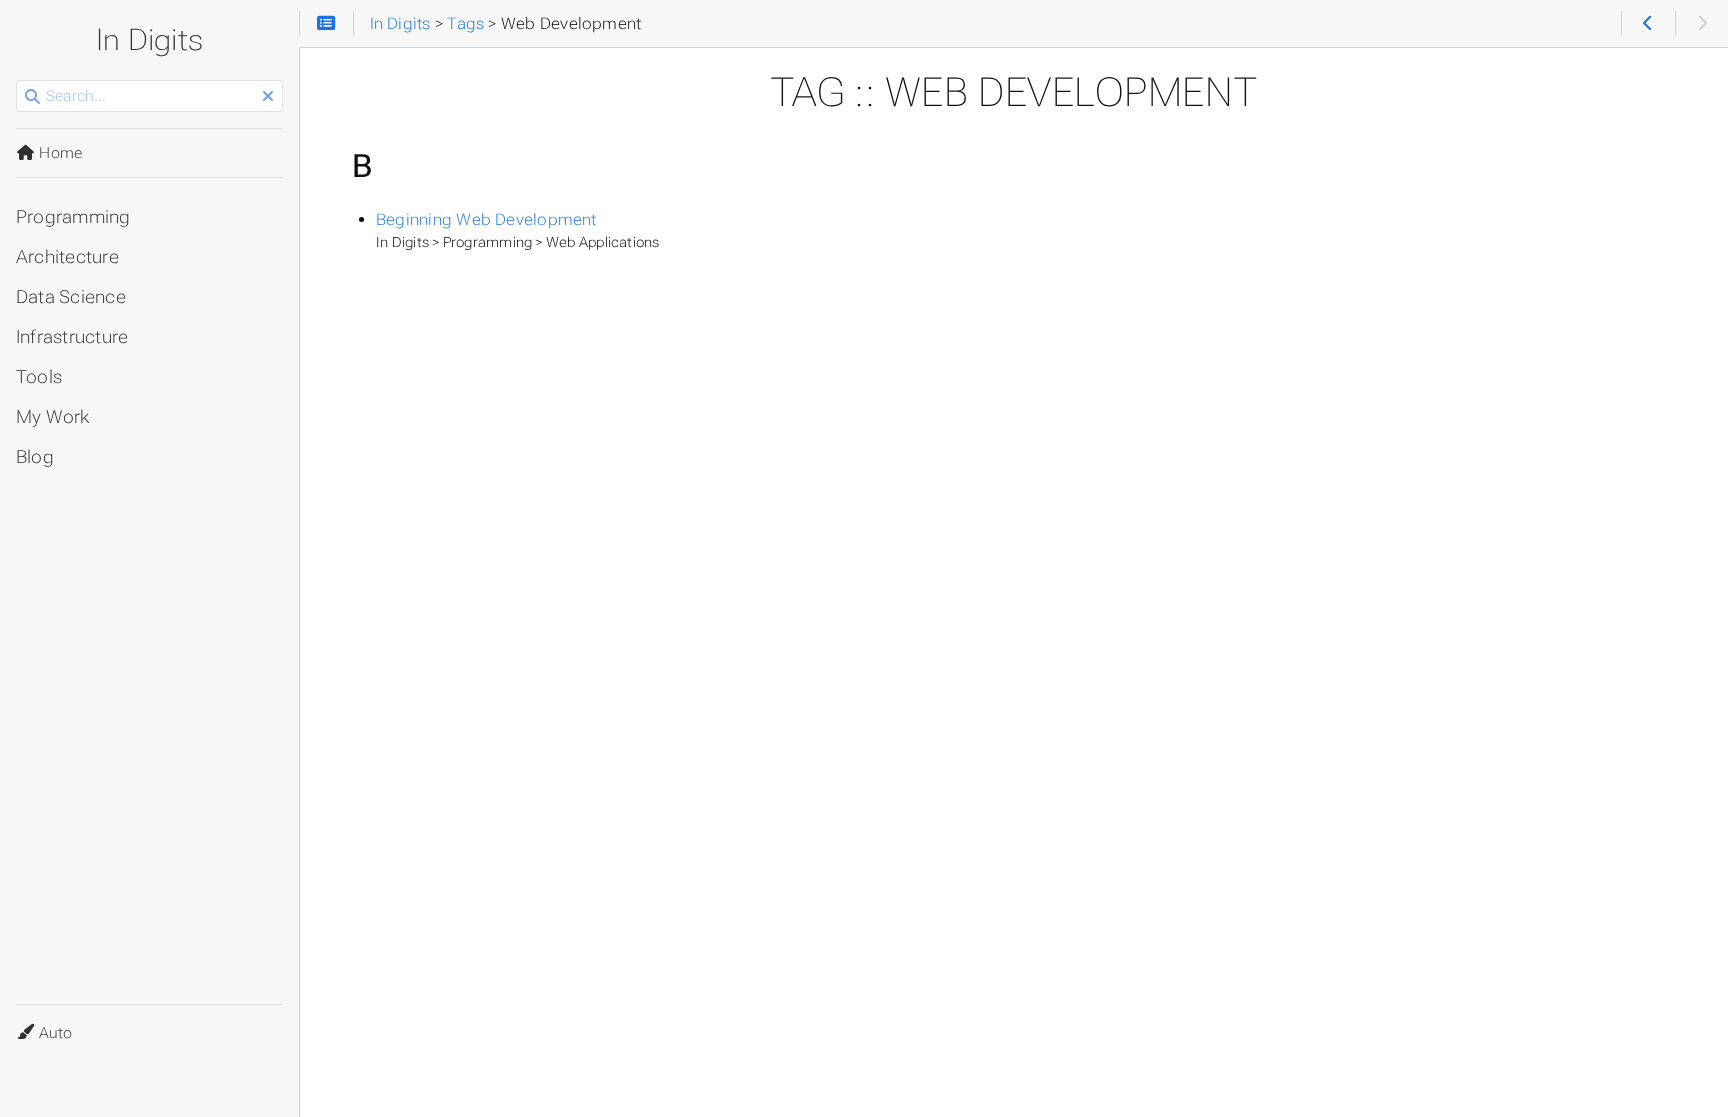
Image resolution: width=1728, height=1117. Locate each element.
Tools (39, 377)
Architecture (67, 257)
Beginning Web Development (486, 219)
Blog (35, 457)
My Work (53, 417)
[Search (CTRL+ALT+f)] (32, 97)
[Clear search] (268, 97)
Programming (73, 217)
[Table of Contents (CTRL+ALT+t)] (326, 24)
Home (58, 153)
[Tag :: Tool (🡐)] (1647, 24)
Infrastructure (72, 337)
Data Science (71, 297)
